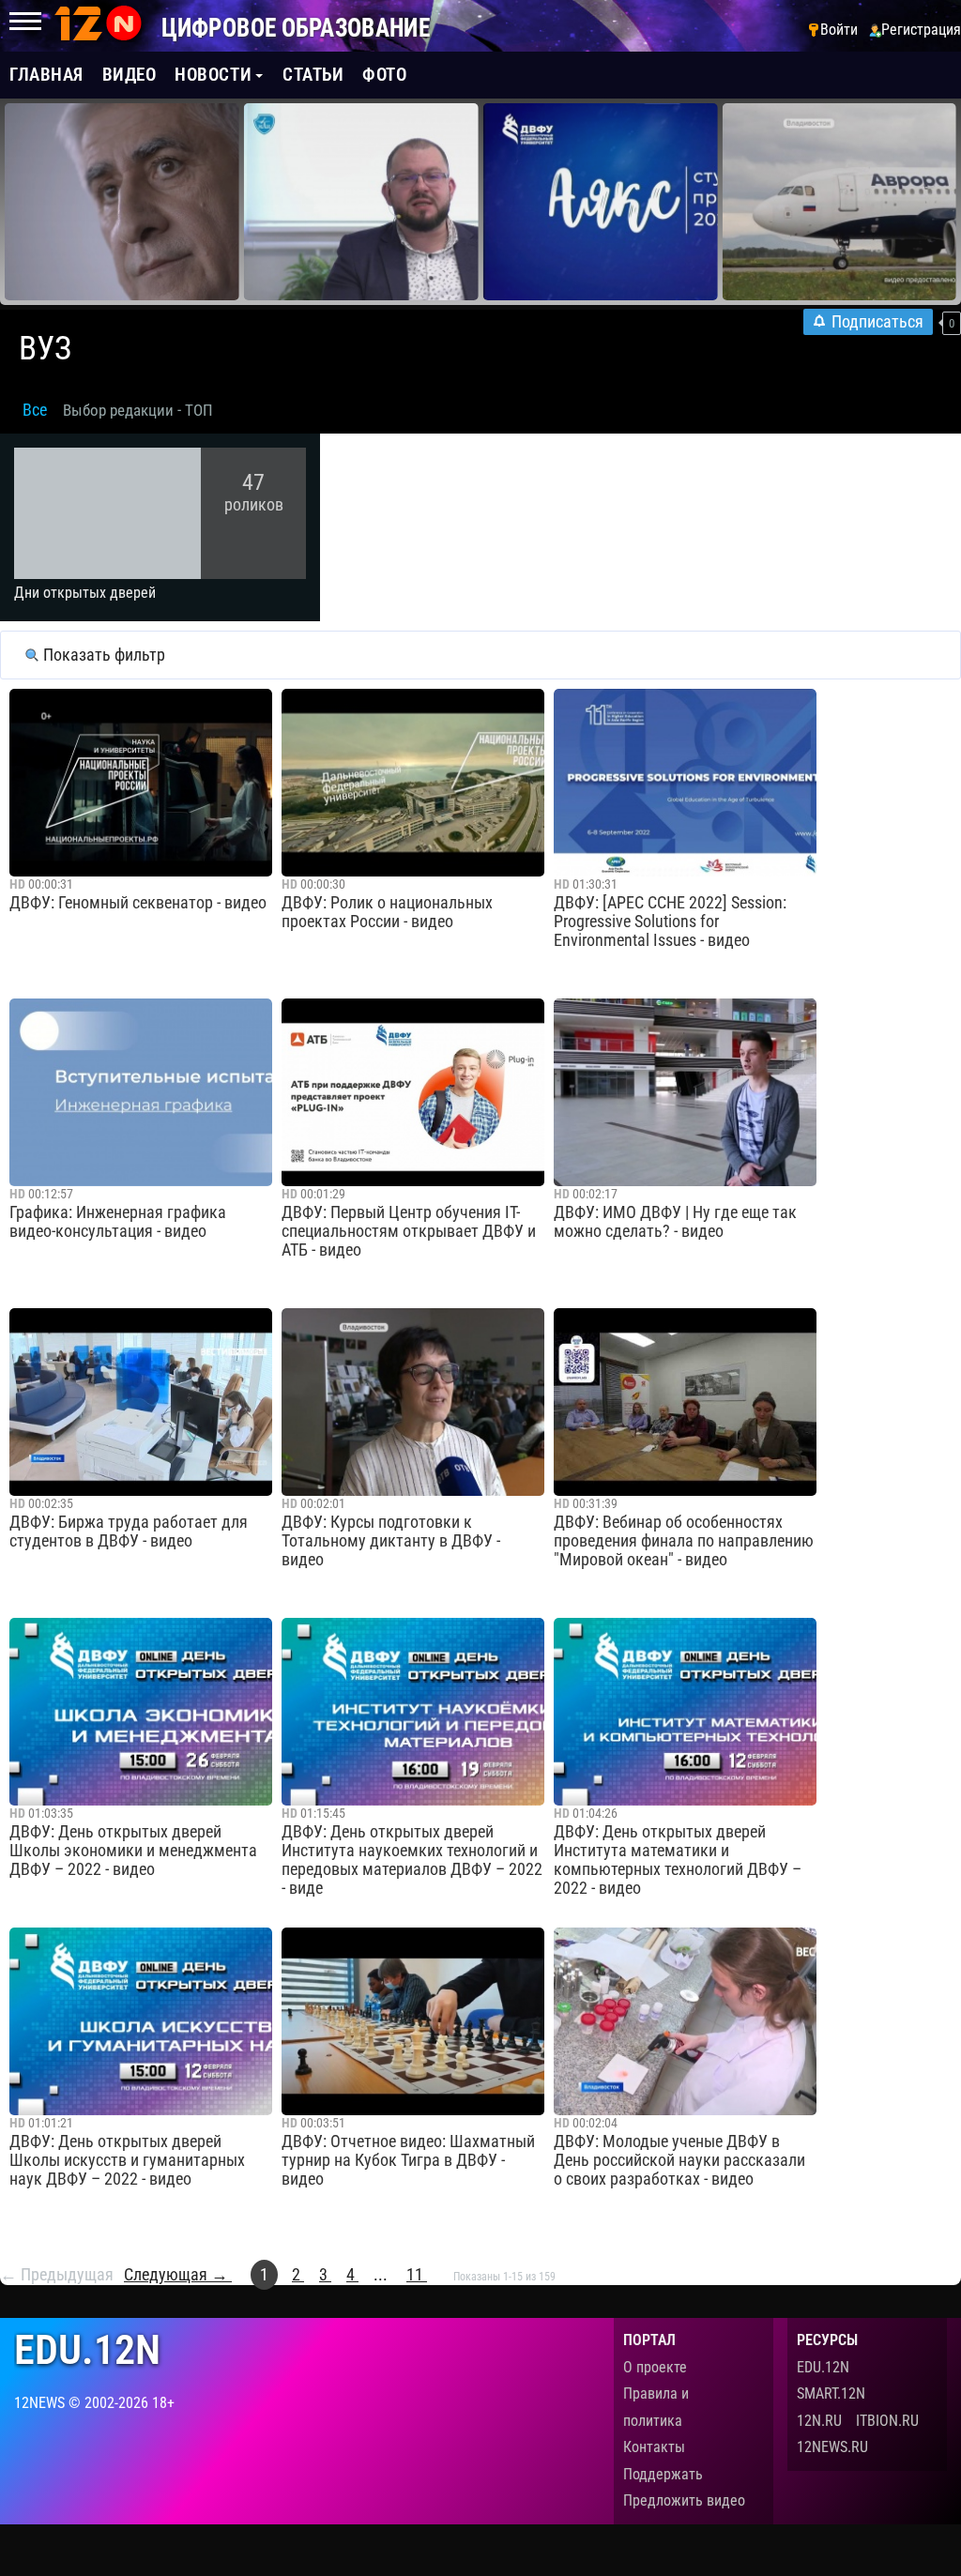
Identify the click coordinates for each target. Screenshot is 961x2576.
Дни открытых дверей (85, 593)
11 (417, 2275)
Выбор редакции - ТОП (138, 410)
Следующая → (178, 2275)
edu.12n (87, 2350)
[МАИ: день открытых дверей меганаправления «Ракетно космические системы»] (361, 202)
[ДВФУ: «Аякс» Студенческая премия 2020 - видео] (601, 202)
